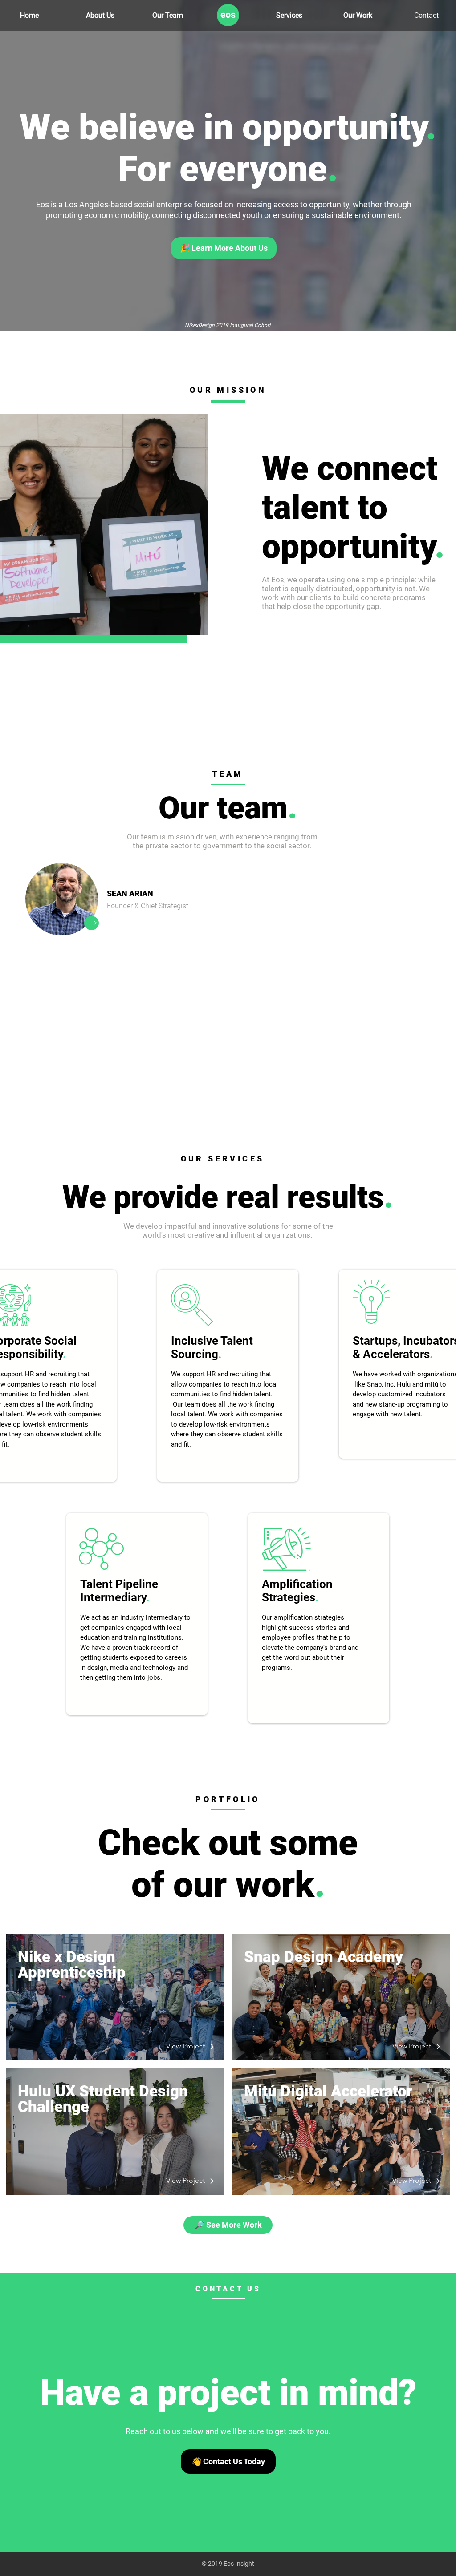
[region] (228, 1376)
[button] (62, 899)
